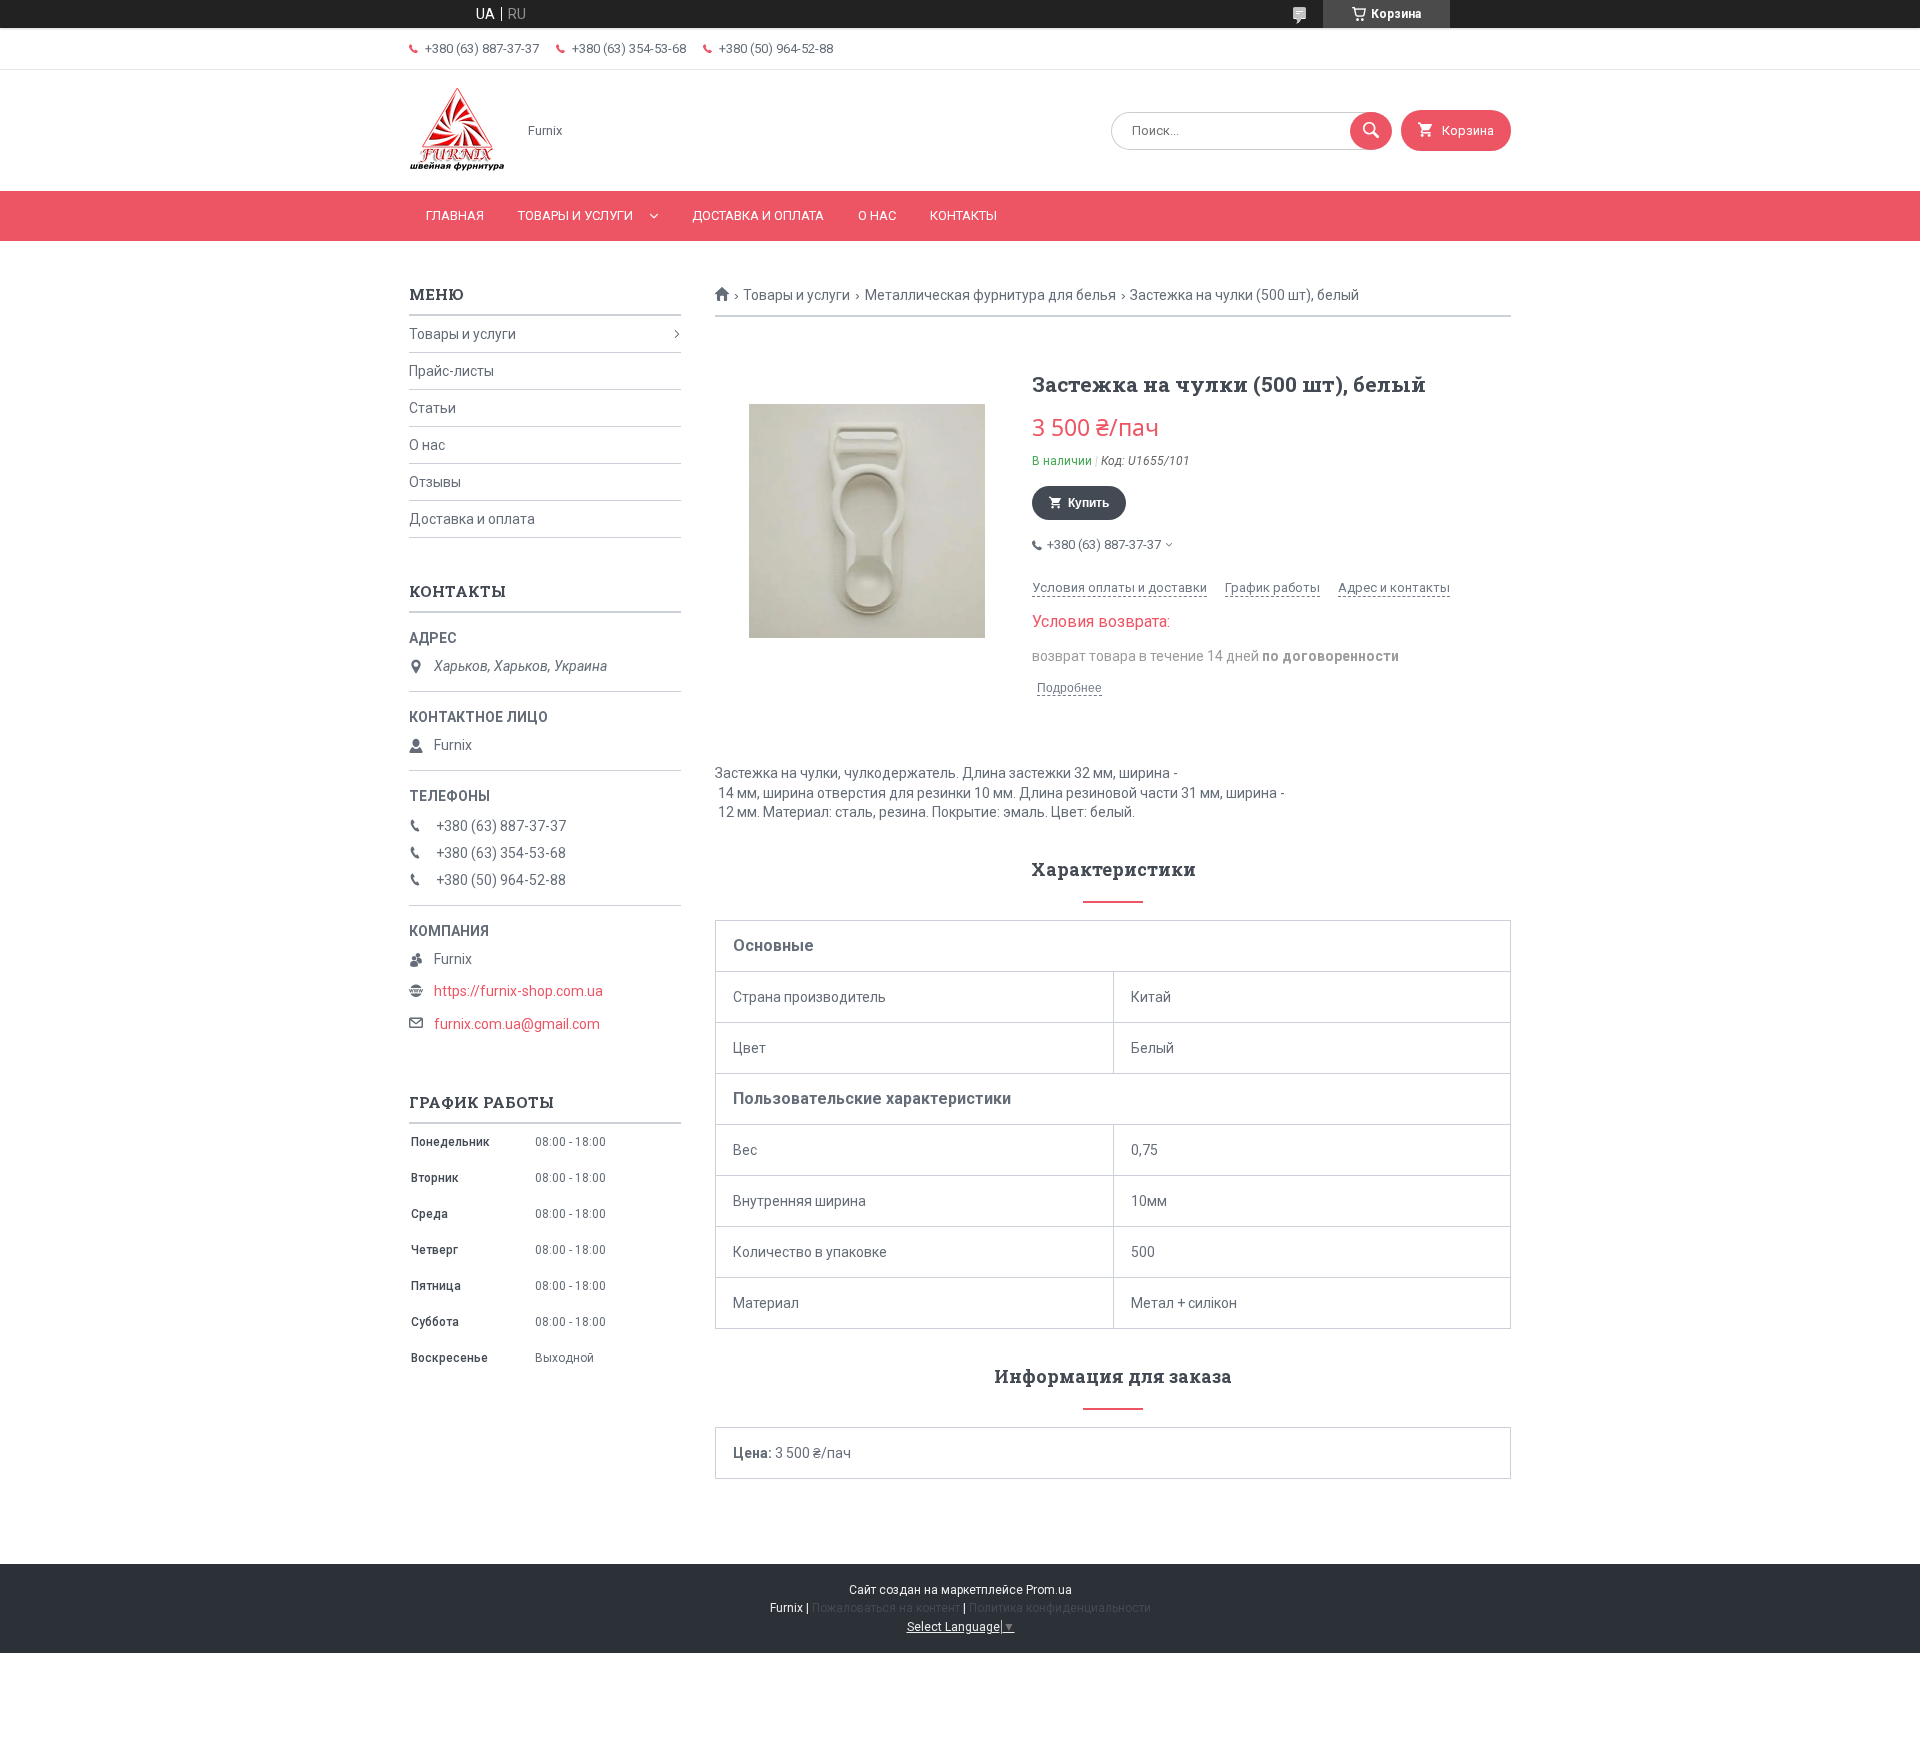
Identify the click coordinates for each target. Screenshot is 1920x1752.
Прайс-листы (451, 371)
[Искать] (1371, 131)
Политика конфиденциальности (1060, 1608)
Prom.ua (1049, 1590)
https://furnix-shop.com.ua (518, 991)
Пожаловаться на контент (886, 1608)
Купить (1088, 503)
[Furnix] (457, 166)
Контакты (963, 215)
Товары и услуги (575, 215)
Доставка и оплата (758, 215)
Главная (455, 215)
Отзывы (435, 482)
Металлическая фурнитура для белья (990, 295)
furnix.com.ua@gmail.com (517, 1024)
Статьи (432, 408)
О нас (877, 215)
